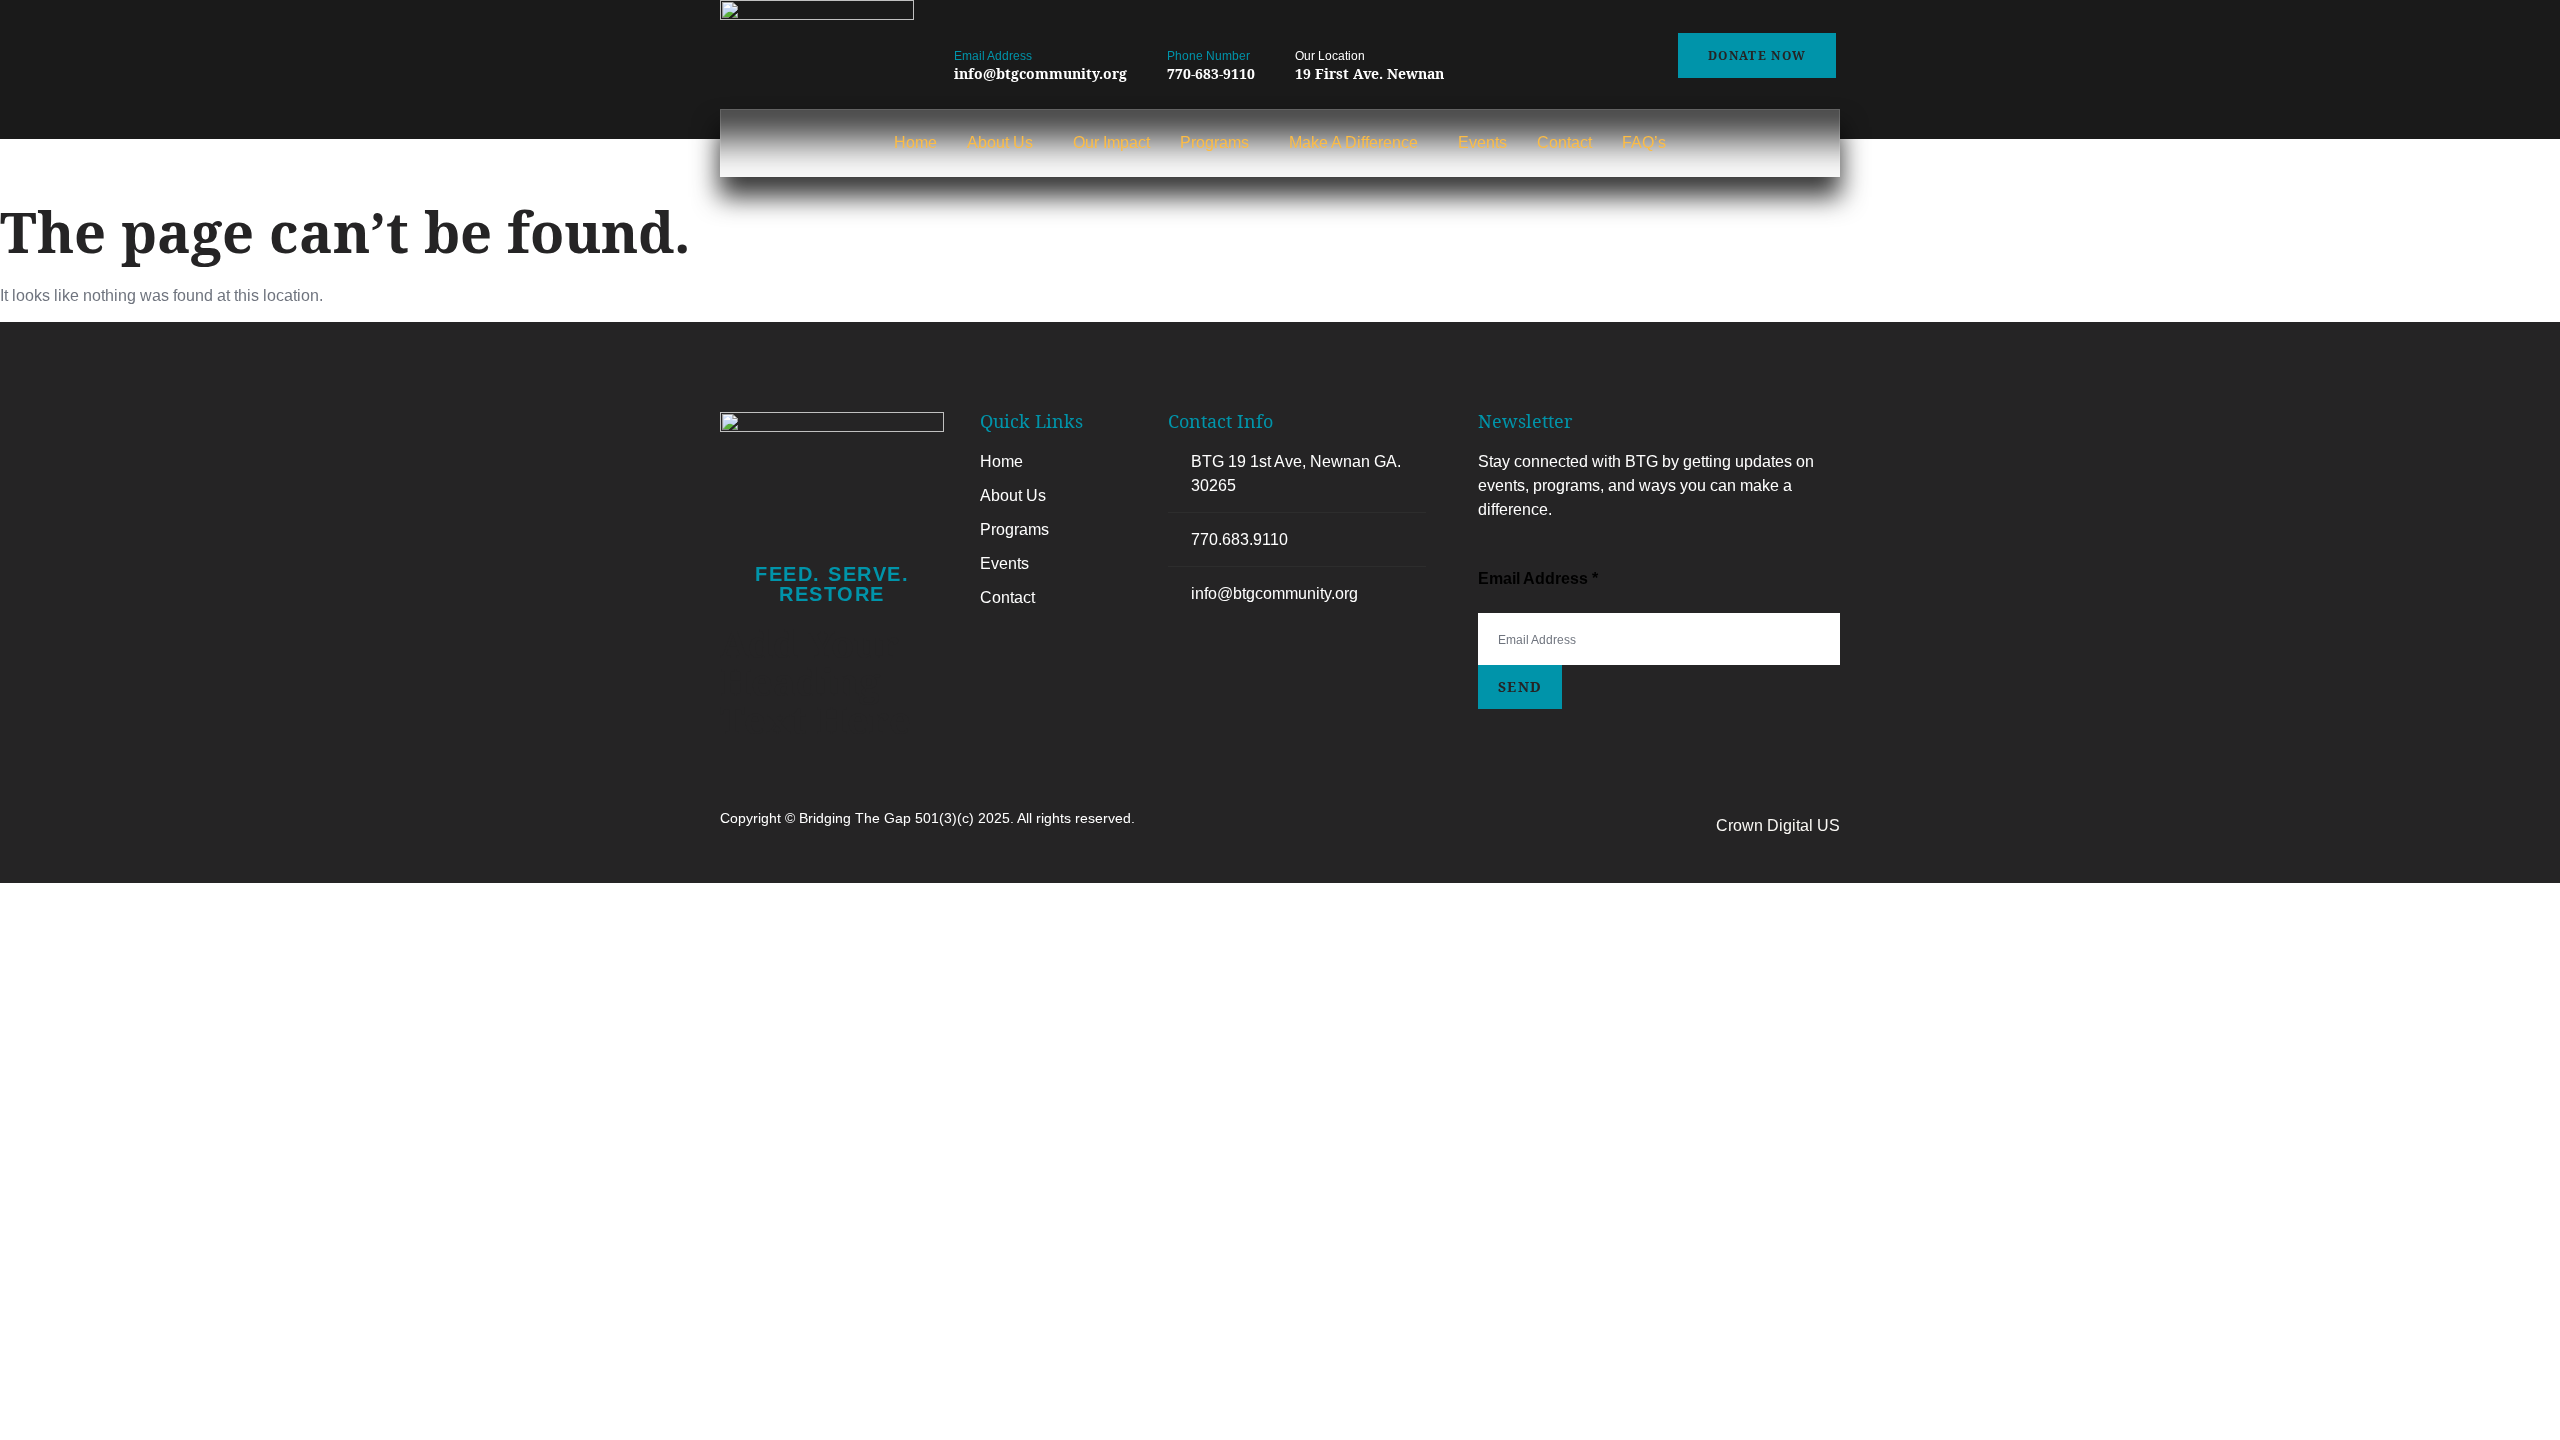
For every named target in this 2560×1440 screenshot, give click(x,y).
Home (915, 142)
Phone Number (1208, 56)
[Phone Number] (1178, 23)
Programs (1214, 142)
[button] (1005, 143)
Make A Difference (1353, 142)
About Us (1000, 142)
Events (1482, 142)
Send (1520, 686)
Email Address (993, 56)
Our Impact (1111, 142)
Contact (1564, 142)
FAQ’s (1644, 142)
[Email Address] (965, 23)
